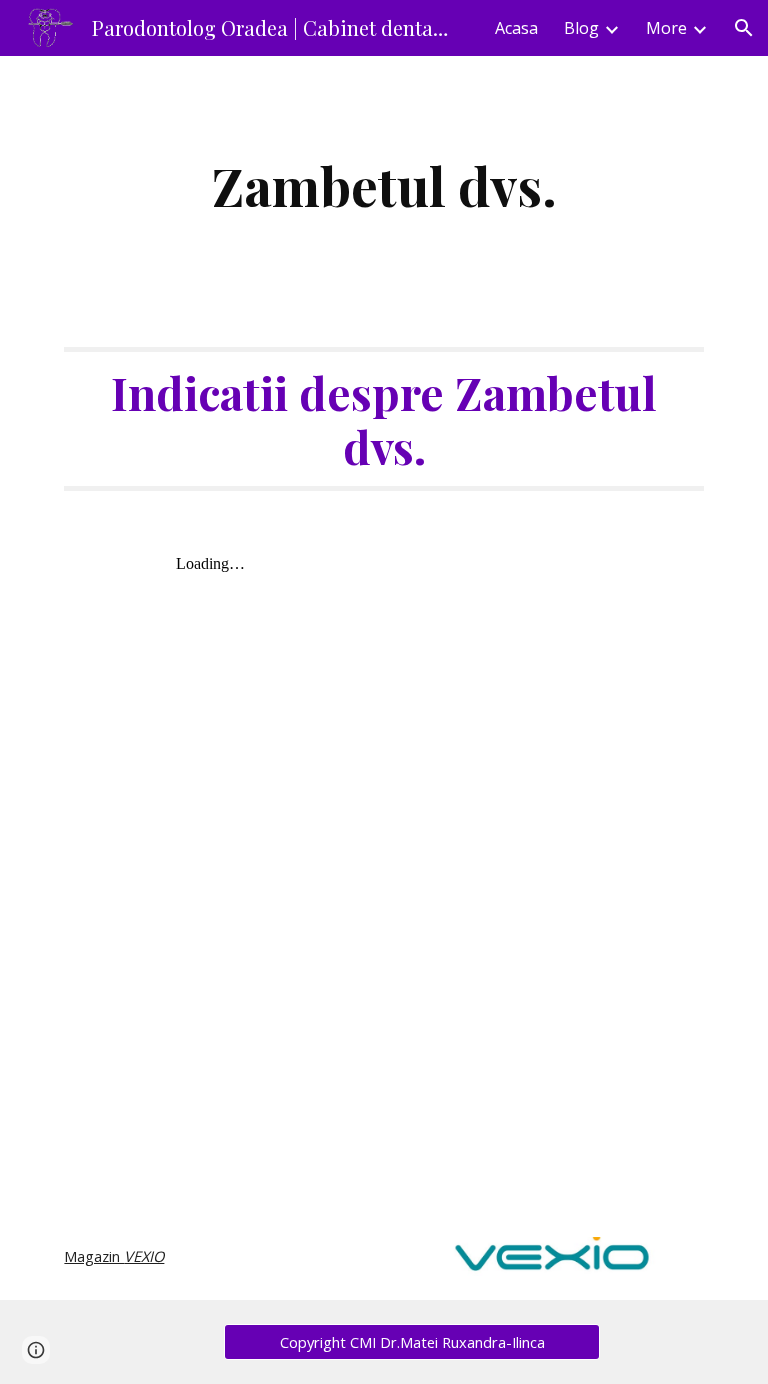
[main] (383, 185)
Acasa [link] (516, 28)
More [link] (666, 28)
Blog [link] (581, 28)
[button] (744, 28)
